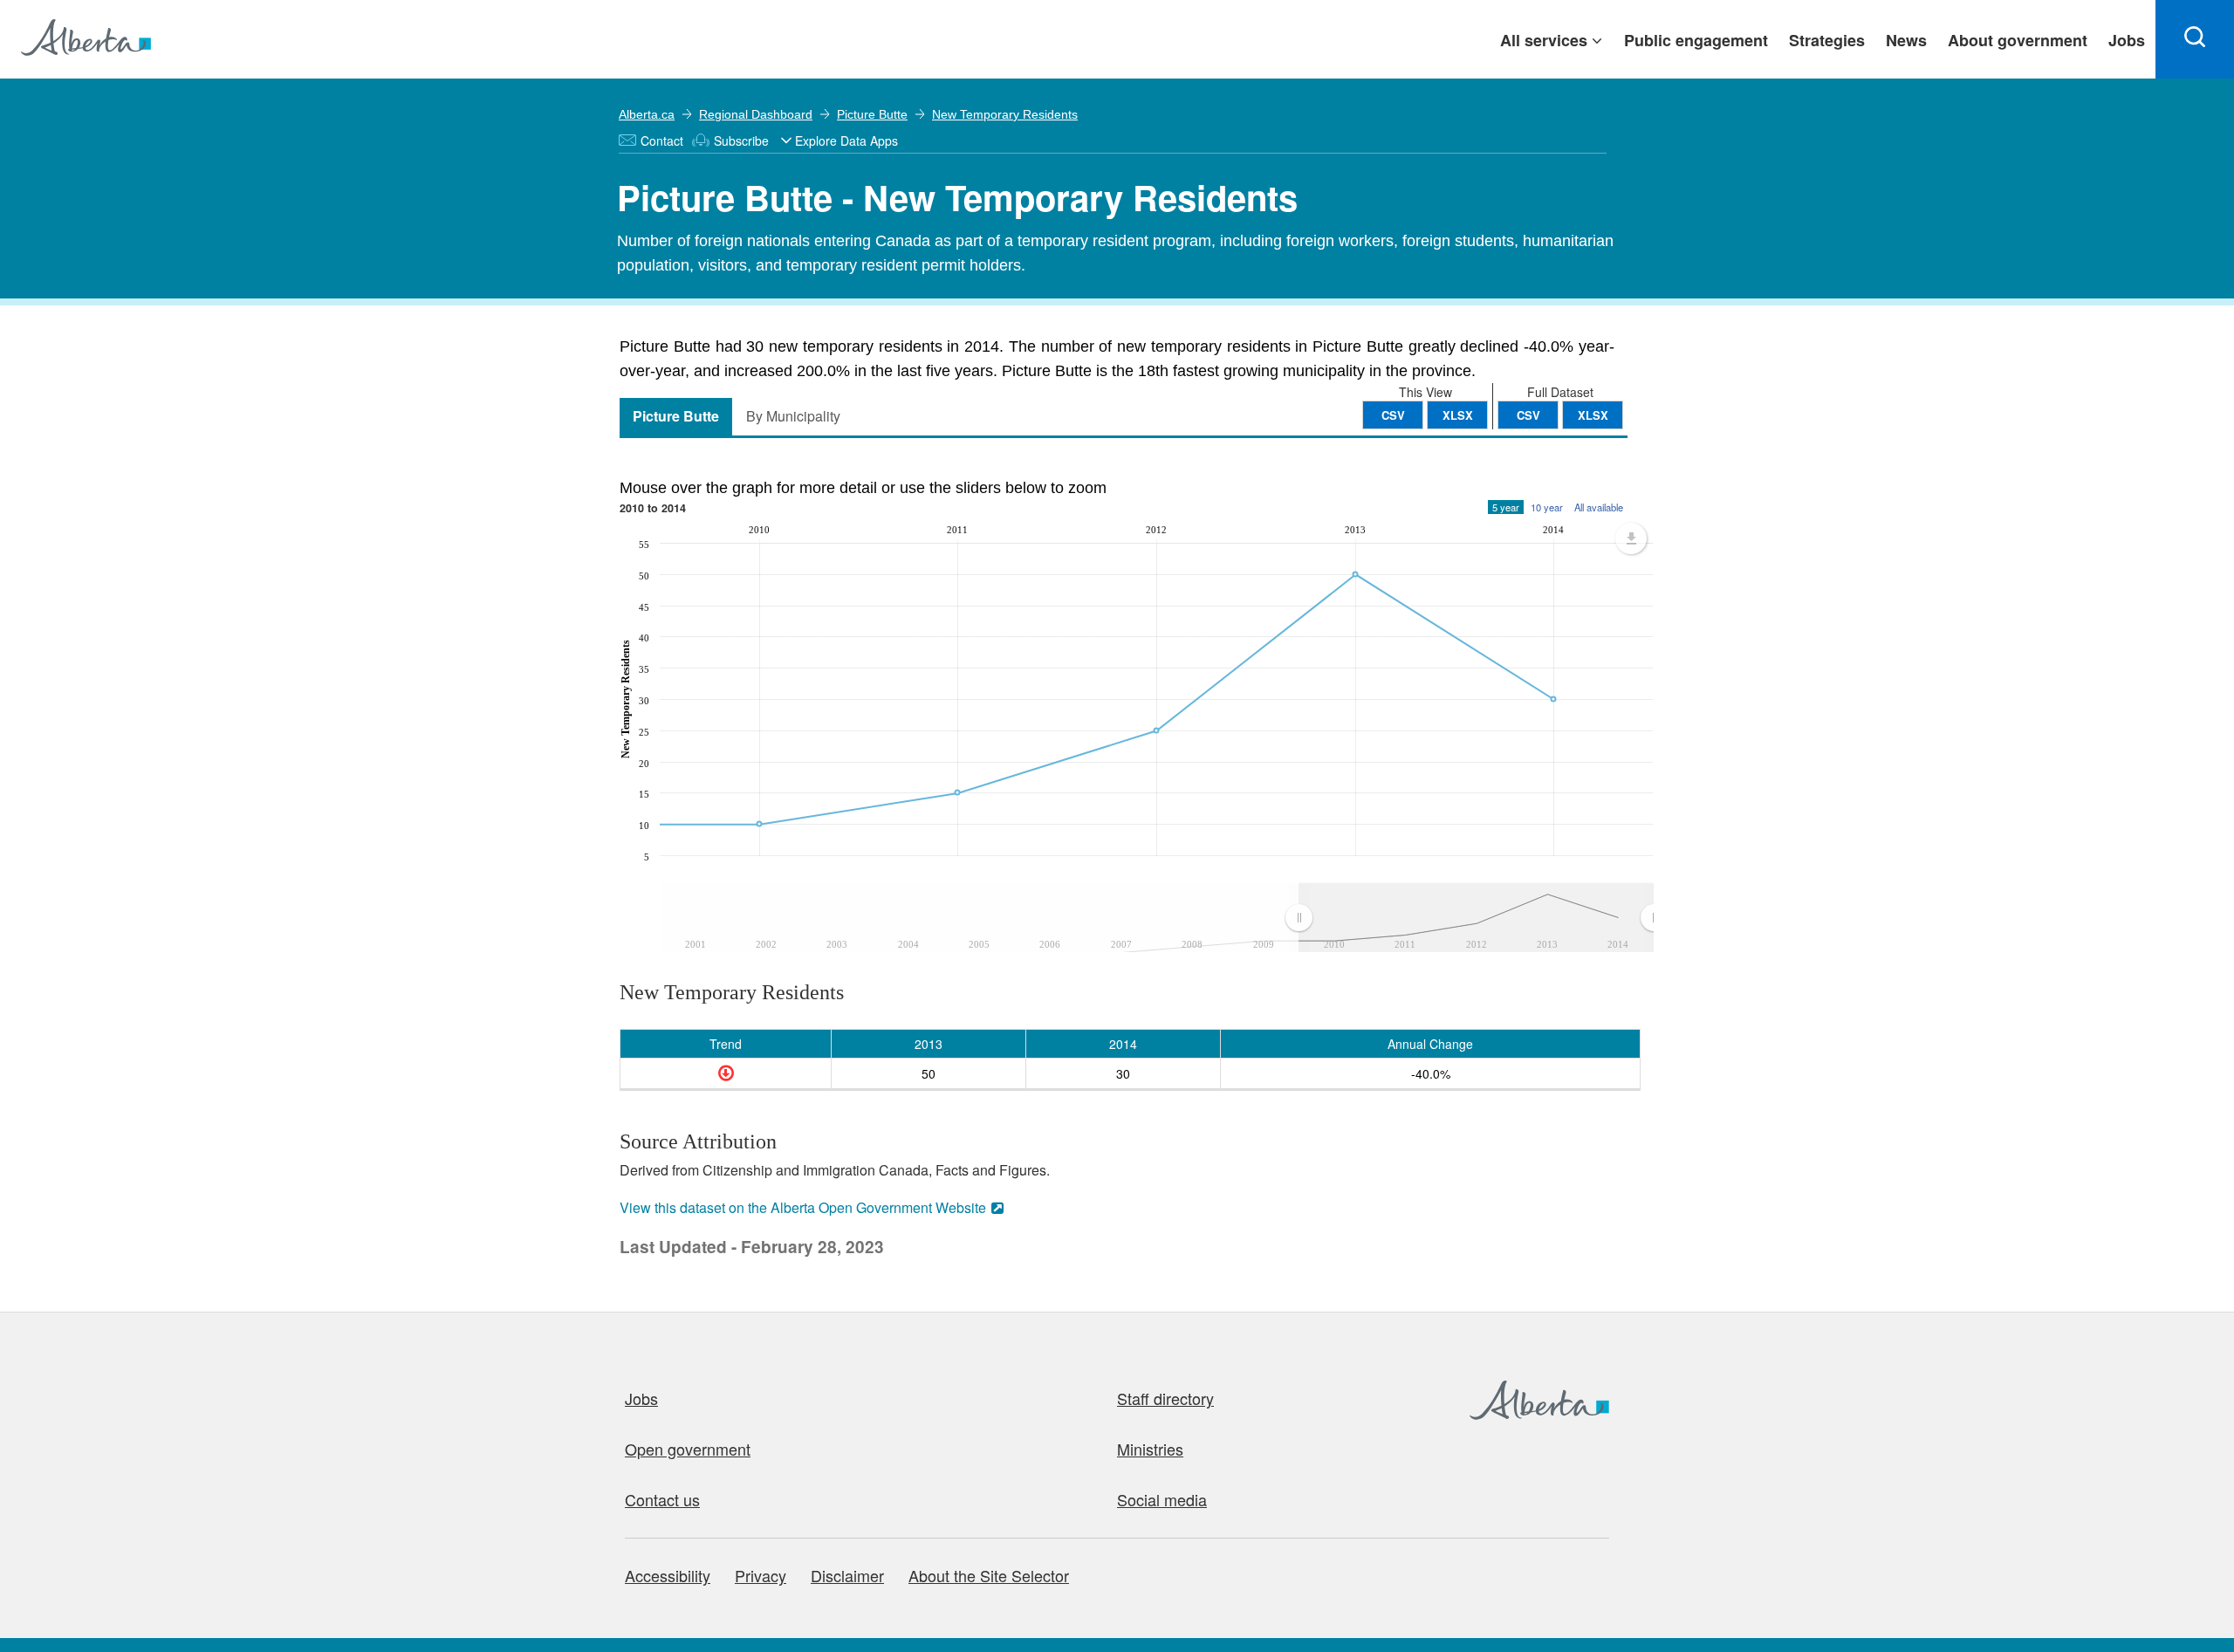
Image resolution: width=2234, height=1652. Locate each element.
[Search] (2195, 39)
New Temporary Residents (1005, 114)
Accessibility (668, 1575)
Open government (688, 1449)
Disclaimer (847, 1575)
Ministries (1150, 1449)
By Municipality (793, 416)
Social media (1162, 1499)
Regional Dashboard (756, 114)
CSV (1528, 415)
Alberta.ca (647, 114)
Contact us (662, 1499)
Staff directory (1165, 1398)
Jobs (641, 1398)
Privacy (761, 1575)
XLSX (1593, 415)
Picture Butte (872, 114)
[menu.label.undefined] (1631, 538)
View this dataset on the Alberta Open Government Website (803, 1207)
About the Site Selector (989, 1575)
